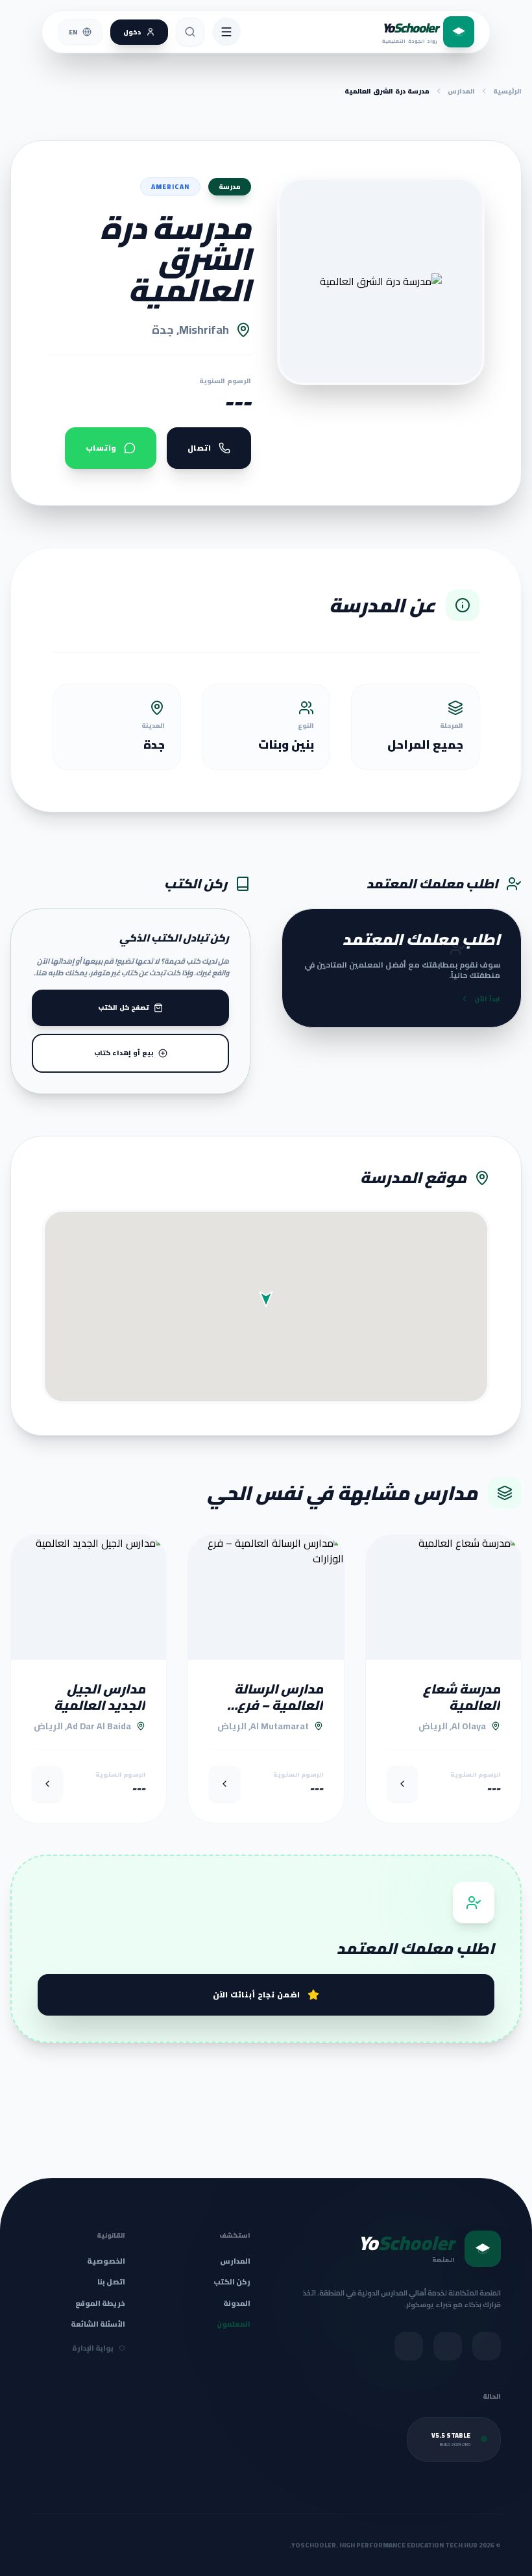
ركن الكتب (232, 2282)
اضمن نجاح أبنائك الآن (257, 1995)
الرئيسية (507, 91)
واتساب (101, 448)
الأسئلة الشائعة (98, 2324)
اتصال (199, 448)
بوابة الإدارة (93, 2348)
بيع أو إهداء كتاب (124, 1053)
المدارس (461, 91)
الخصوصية (106, 2261)
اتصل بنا (111, 2282)
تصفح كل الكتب (123, 1007)
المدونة (237, 2304)
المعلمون (234, 2324)
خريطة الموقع (100, 2303)
